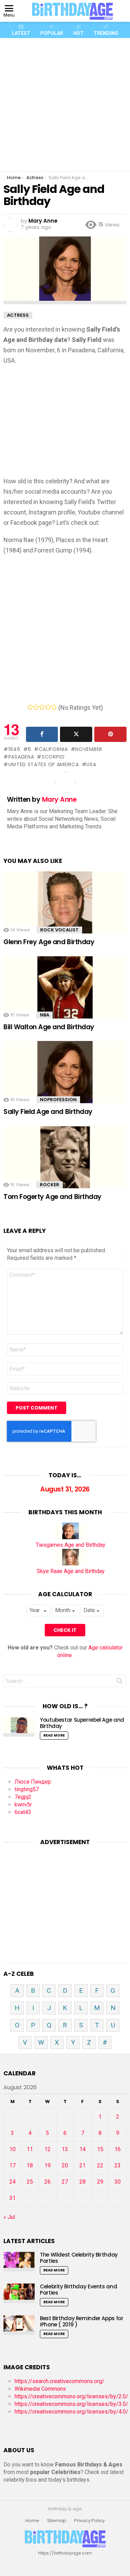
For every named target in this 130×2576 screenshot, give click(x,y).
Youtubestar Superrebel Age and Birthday (82, 1723)
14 (83, 2149)
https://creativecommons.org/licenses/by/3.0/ (71, 2404)
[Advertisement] (65, 105)
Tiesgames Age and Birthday (71, 1545)
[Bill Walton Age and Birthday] (65, 992)
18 (30, 2165)
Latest (21, 33)
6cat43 (23, 1812)
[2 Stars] (36, 707)
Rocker (50, 1185)
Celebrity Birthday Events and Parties (78, 2290)
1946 (14, 749)
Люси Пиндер (33, 1782)
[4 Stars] (48, 707)
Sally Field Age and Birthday (48, 1112)
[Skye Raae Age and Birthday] (71, 1564)
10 (12, 2149)
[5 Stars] (54, 707)
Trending (106, 33)
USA (91, 764)
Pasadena (21, 757)
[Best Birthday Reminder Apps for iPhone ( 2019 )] (19, 2325)
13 (65, 2149)
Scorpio (53, 757)
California (53, 749)
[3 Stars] (42, 707)
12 (47, 2149)
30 (118, 2182)
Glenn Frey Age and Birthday (49, 942)
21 (83, 2165)
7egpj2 (23, 1797)
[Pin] (110, 734)
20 (65, 2165)
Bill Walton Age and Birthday (49, 1027)
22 (100, 2165)
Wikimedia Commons (40, 2389)
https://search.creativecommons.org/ (59, 2381)
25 (30, 2182)
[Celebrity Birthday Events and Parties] (19, 2293)
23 (118, 2165)
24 (12, 2182)
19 (47, 2165)
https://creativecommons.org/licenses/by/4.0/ (71, 2412)
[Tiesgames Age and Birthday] (71, 1537)
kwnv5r (23, 1805)
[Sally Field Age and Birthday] (65, 1077)
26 (47, 2182)
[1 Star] (30, 707)
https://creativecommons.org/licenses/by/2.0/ (71, 2396)
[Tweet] (76, 734)
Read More (54, 1735)
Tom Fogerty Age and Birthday (53, 1197)
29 (100, 2182)
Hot (78, 33)
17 (12, 2165)
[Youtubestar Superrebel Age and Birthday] (19, 1727)
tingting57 (27, 1789)
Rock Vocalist (59, 930)
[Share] (42, 734)
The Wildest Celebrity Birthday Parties (79, 2258)
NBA (45, 1015)
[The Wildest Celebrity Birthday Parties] (19, 2262)
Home (32, 2521)
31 (12, 2198)
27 (65, 2182)
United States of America (44, 764)
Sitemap (57, 2521)
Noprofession (58, 1100)
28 (83, 2182)
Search (120, 1682)
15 (100, 2149)
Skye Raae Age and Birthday (71, 1571)
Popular (52, 33)
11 (30, 2149)
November (89, 749)
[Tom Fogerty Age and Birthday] (65, 1162)
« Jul (9, 2217)
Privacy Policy (89, 2521)
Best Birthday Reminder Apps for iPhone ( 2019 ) (81, 2321)
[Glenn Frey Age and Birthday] (65, 907)
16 (118, 2149)
